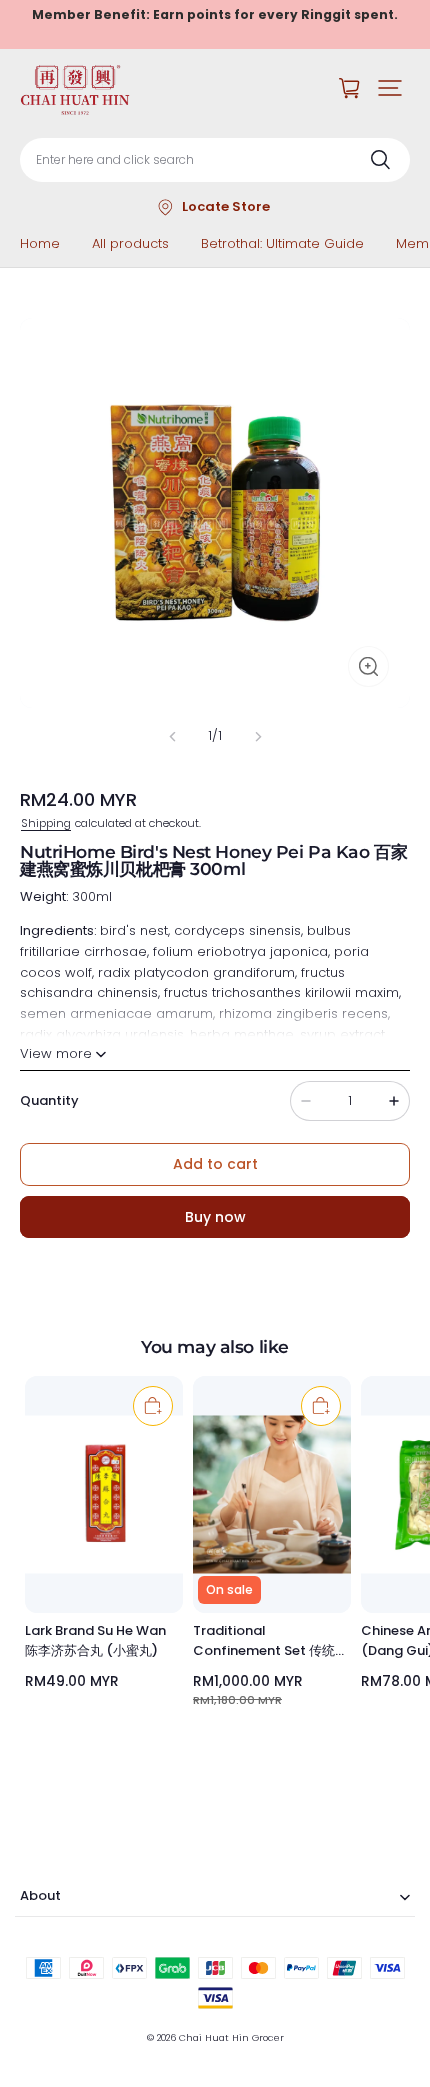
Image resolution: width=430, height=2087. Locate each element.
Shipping (46, 823)
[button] (390, 88)
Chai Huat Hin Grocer (231, 2037)
